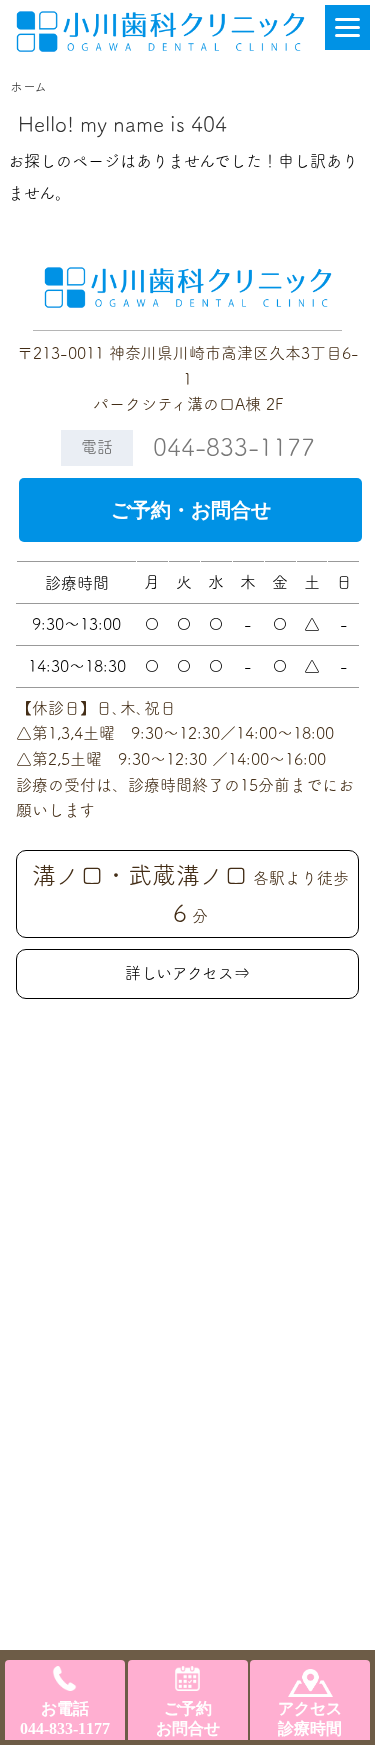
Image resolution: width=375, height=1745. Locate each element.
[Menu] (347, 27)
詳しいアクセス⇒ (187, 973)
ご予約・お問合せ (191, 510)
